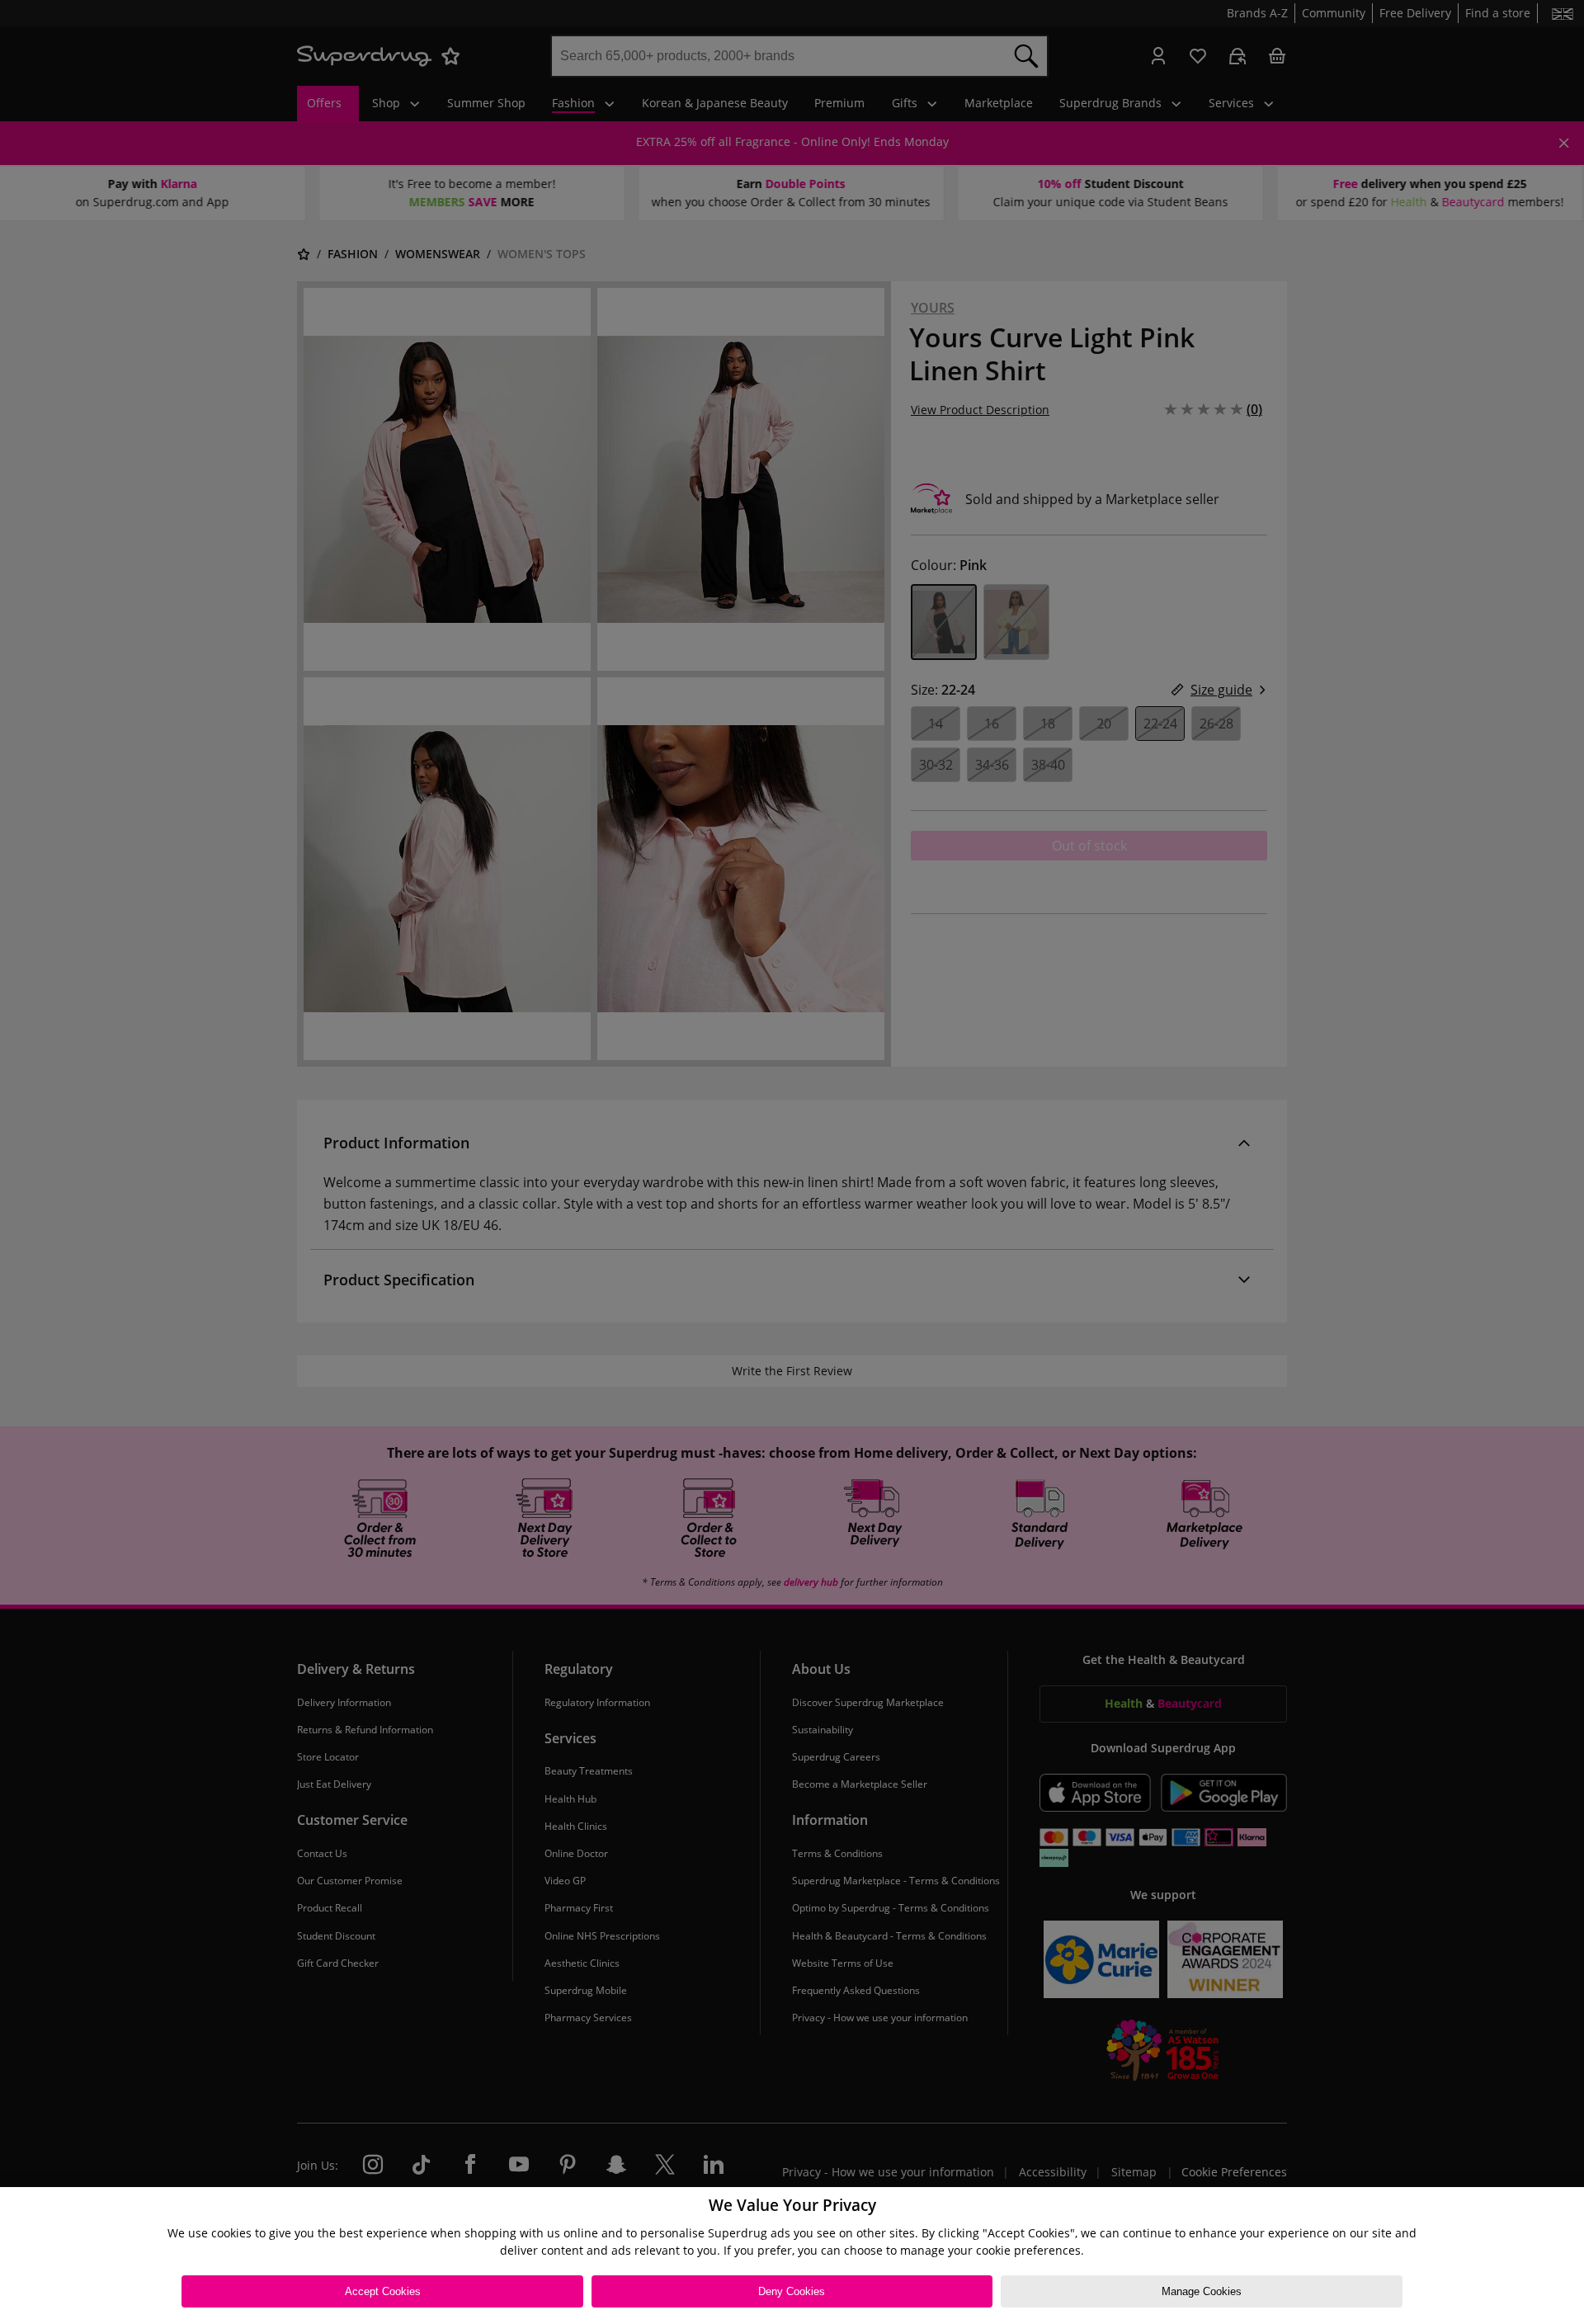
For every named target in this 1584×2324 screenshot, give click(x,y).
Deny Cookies (792, 2291)
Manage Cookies (1202, 2291)
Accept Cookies (383, 2291)
